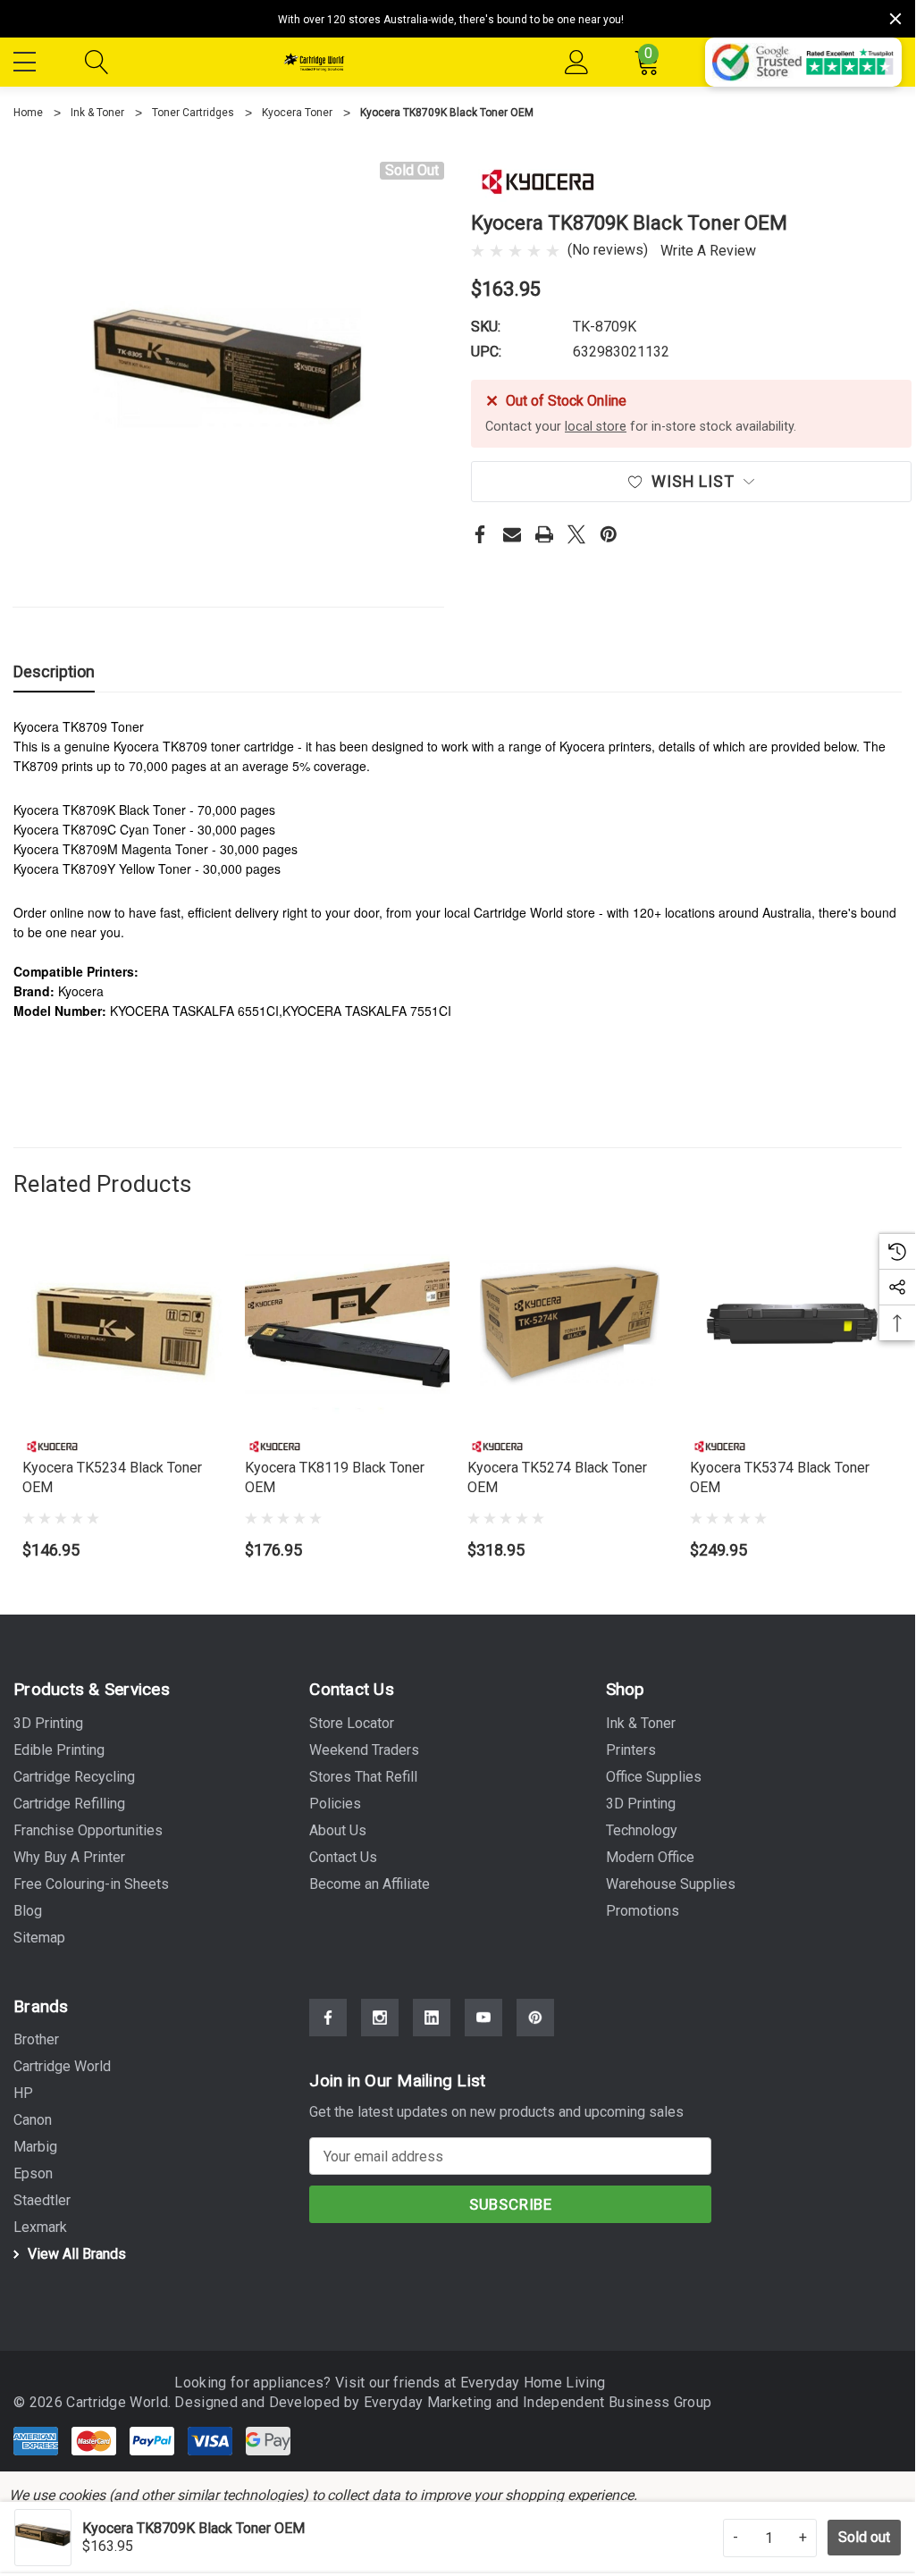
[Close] (895, 19)
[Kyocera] (538, 181)
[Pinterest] (609, 534)
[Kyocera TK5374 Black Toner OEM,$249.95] (792, 1324)
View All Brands (75, 2254)
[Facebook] (480, 534)
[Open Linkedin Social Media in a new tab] (432, 2018)
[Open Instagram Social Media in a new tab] (380, 2018)
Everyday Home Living (533, 2383)
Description (54, 671)
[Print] (544, 534)
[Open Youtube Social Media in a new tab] (483, 2018)
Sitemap (39, 1938)
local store (596, 427)
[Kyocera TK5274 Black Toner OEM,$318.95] (570, 1324)
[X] (576, 534)
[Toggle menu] (27, 59)
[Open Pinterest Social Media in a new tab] (535, 2018)
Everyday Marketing (430, 2402)
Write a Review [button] (708, 251)
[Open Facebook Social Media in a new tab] (328, 2018)
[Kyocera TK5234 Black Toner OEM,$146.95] (125, 1324)
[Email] (512, 534)
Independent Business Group (617, 2402)
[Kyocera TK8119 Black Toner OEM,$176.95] (347, 1324)
